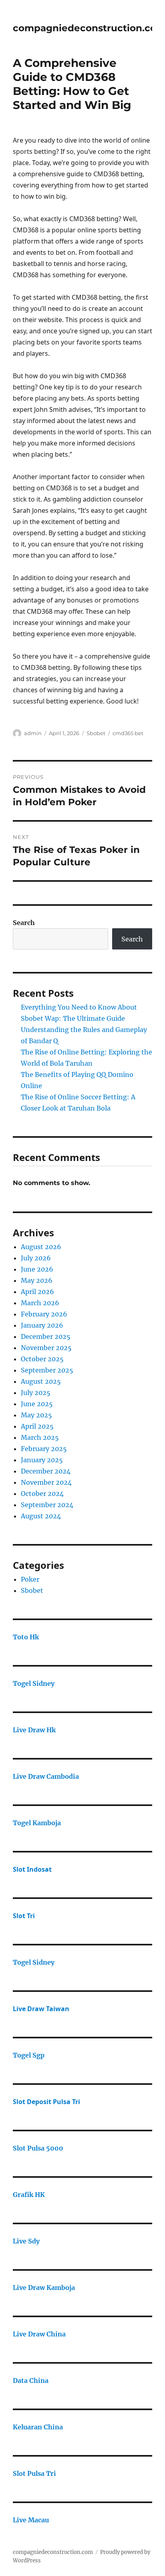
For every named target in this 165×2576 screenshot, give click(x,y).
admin (33, 733)
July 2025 (36, 1393)
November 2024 (46, 1482)
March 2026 (40, 1303)
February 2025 (44, 1449)
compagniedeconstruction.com (53, 2552)
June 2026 (37, 1269)
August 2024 (41, 1516)
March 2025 (40, 1437)
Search (24, 923)
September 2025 (47, 1370)
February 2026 (44, 1314)
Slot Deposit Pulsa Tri (46, 2102)
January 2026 (42, 1325)
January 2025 (42, 1460)
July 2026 (36, 1258)
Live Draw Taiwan (41, 2009)
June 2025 (37, 1404)
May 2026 (37, 1280)
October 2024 (42, 1494)
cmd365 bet (128, 733)
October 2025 (42, 1359)
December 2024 (46, 1471)
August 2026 (41, 1247)
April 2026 (37, 1292)
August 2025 (41, 1381)
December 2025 (46, 1336)
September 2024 (47, 1505)
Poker (30, 1579)
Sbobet (96, 733)
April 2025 (37, 1426)
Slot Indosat (32, 1869)
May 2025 (36, 1415)
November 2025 (46, 1348)
